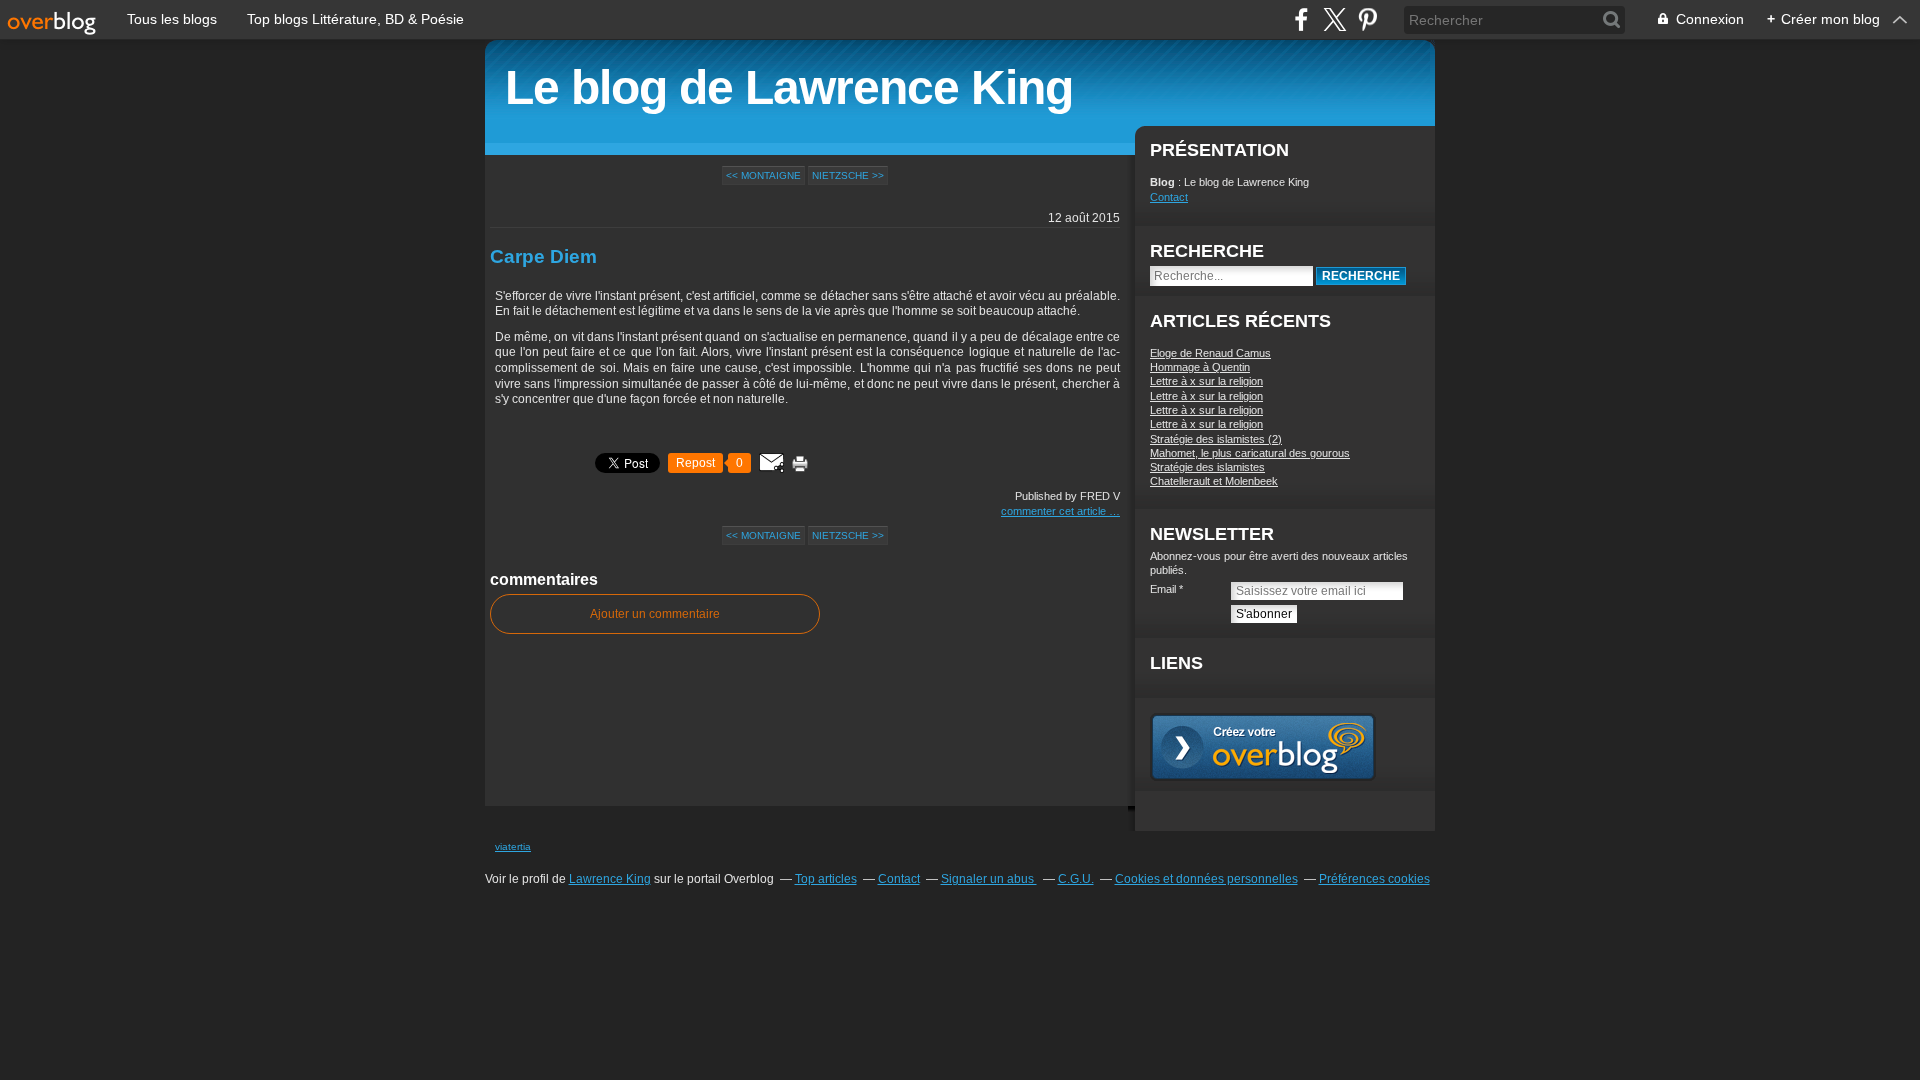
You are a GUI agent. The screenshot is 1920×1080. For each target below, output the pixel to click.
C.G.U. (1076, 879)
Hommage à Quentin (1200, 367)
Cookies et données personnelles (1206, 879)
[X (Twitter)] (1334, 19)
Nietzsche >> (848, 175)
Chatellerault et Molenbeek (1214, 481)
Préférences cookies (1374, 879)
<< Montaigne (763, 175)
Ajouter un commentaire (655, 614)
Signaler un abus (989, 879)
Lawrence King (610, 879)
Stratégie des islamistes (1207, 467)
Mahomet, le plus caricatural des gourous (1250, 453)
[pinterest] (1367, 19)
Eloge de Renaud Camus (1210, 353)
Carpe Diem (543, 256)
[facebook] (1301, 19)
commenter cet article (1055, 511)
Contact (1169, 197)
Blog (1162, 182)
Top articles (826, 879)
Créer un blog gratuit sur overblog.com (1263, 747)
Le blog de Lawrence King (789, 87)
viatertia (513, 846)
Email (1163, 589)
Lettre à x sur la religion (1206, 381)
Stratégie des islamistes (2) (1216, 439)
